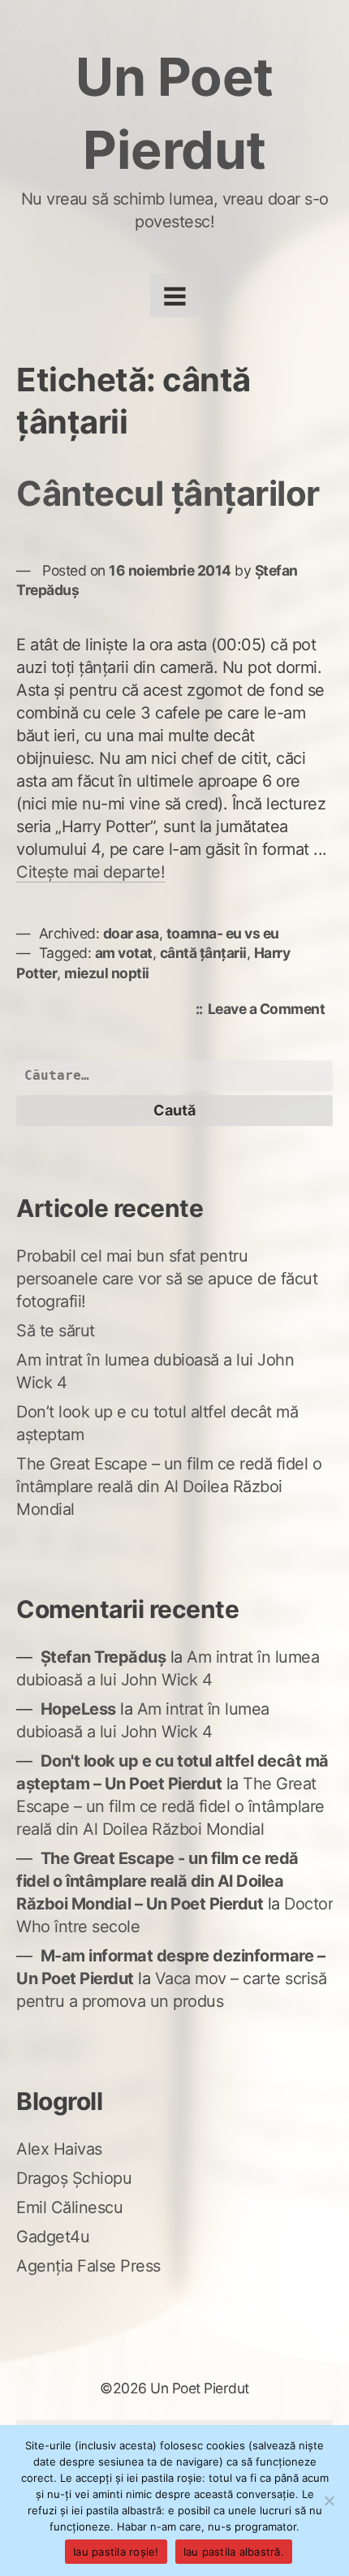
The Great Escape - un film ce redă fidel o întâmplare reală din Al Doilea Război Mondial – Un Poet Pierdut (157, 1881)
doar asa (131, 933)
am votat (124, 953)
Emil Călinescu (69, 2207)
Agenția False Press (88, 2266)
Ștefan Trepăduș (103, 1657)
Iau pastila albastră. (234, 2552)
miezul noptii (107, 973)
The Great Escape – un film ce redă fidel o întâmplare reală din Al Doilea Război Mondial (169, 1486)
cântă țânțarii (203, 953)
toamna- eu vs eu (223, 933)
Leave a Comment (271, 1010)
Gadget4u (53, 2237)
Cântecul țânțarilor (168, 493)
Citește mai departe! (90, 872)
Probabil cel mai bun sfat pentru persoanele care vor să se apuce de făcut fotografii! (167, 1279)
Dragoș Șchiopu (74, 2178)
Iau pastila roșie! (116, 2552)
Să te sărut (56, 1331)
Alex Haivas (59, 2149)
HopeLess (78, 1709)
